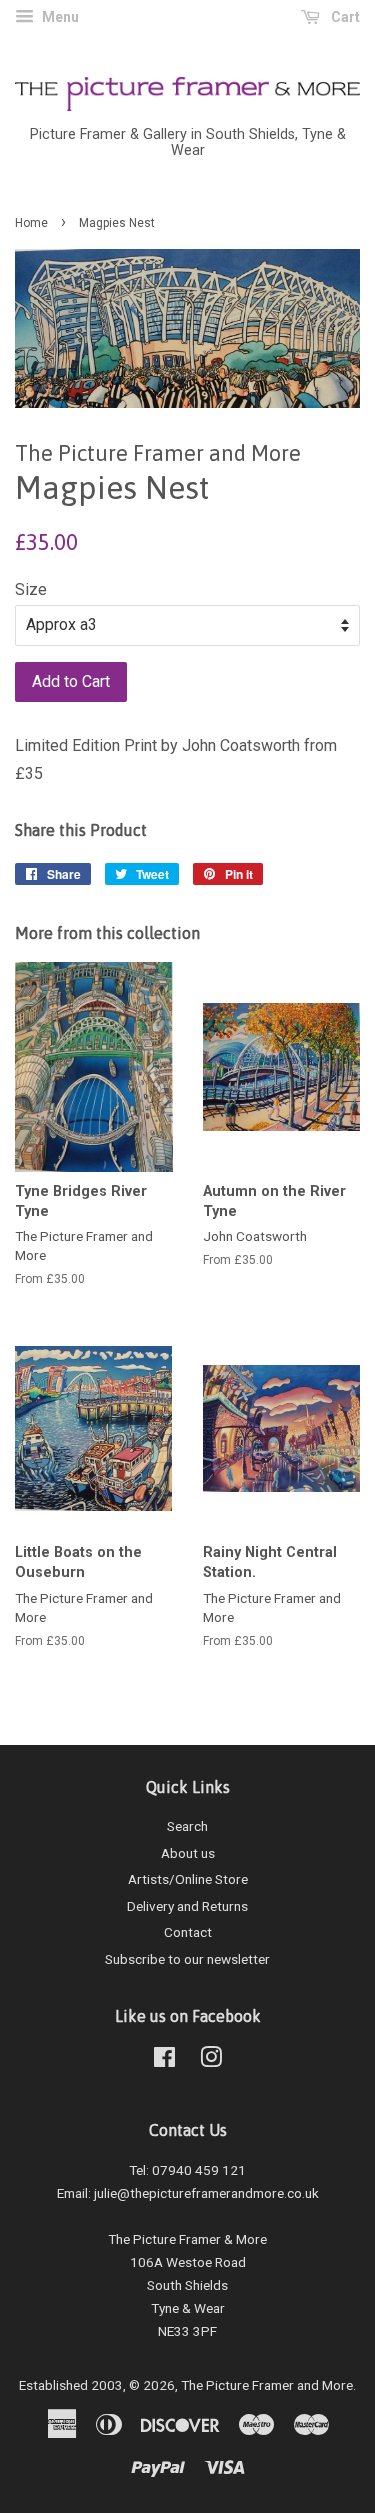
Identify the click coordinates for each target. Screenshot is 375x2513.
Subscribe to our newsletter (187, 1959)
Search (187, 1826)
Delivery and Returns (187, 1906)
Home (31, 223)
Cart (344, 17)
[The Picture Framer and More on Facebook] (164, 2061)
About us (188, 1853)
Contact (188, 1932)
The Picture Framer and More (267, 2385)
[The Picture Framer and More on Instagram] (211, 2061)
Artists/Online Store (188, 1879)
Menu (59, 17)
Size (31, 589)
